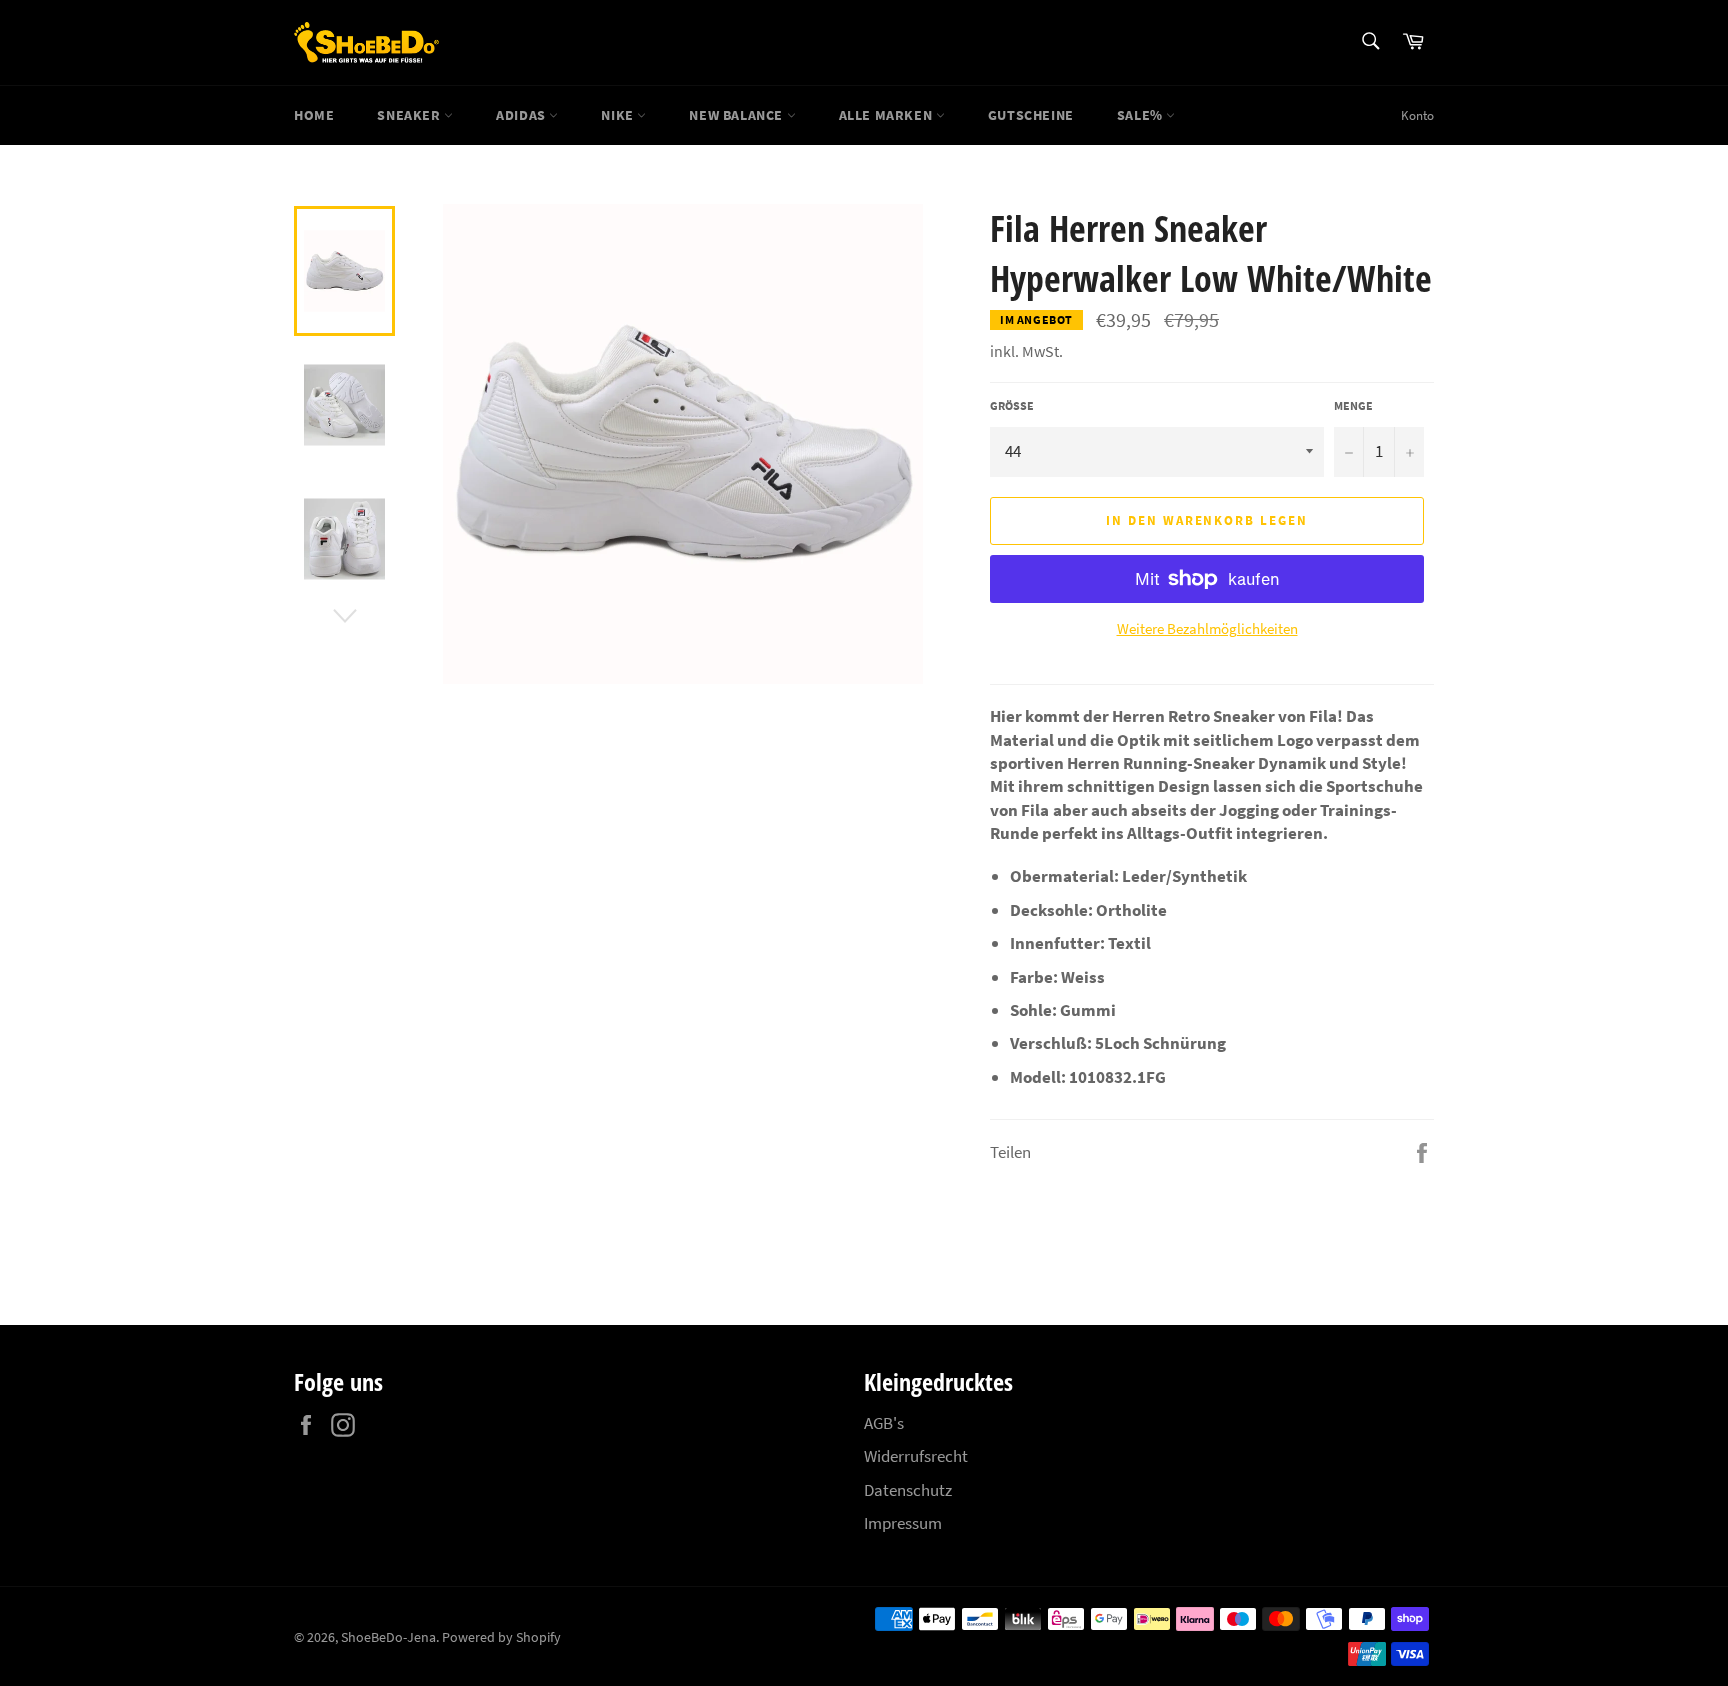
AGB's (884, 1423)
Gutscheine (1031, 115)
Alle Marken (887, 115)
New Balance (737, 115)
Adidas (522, 115)
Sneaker (410, 115)
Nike (619, 115)
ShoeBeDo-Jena (388, 1637)
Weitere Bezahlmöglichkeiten (1207, 628)
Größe (1012, 405)
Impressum (903, 1523)
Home (314, 115)
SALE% (1142, 115)
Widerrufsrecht (916, 1456)
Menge (1353, 405)
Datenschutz (908, 1490)
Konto (1417, 115)
